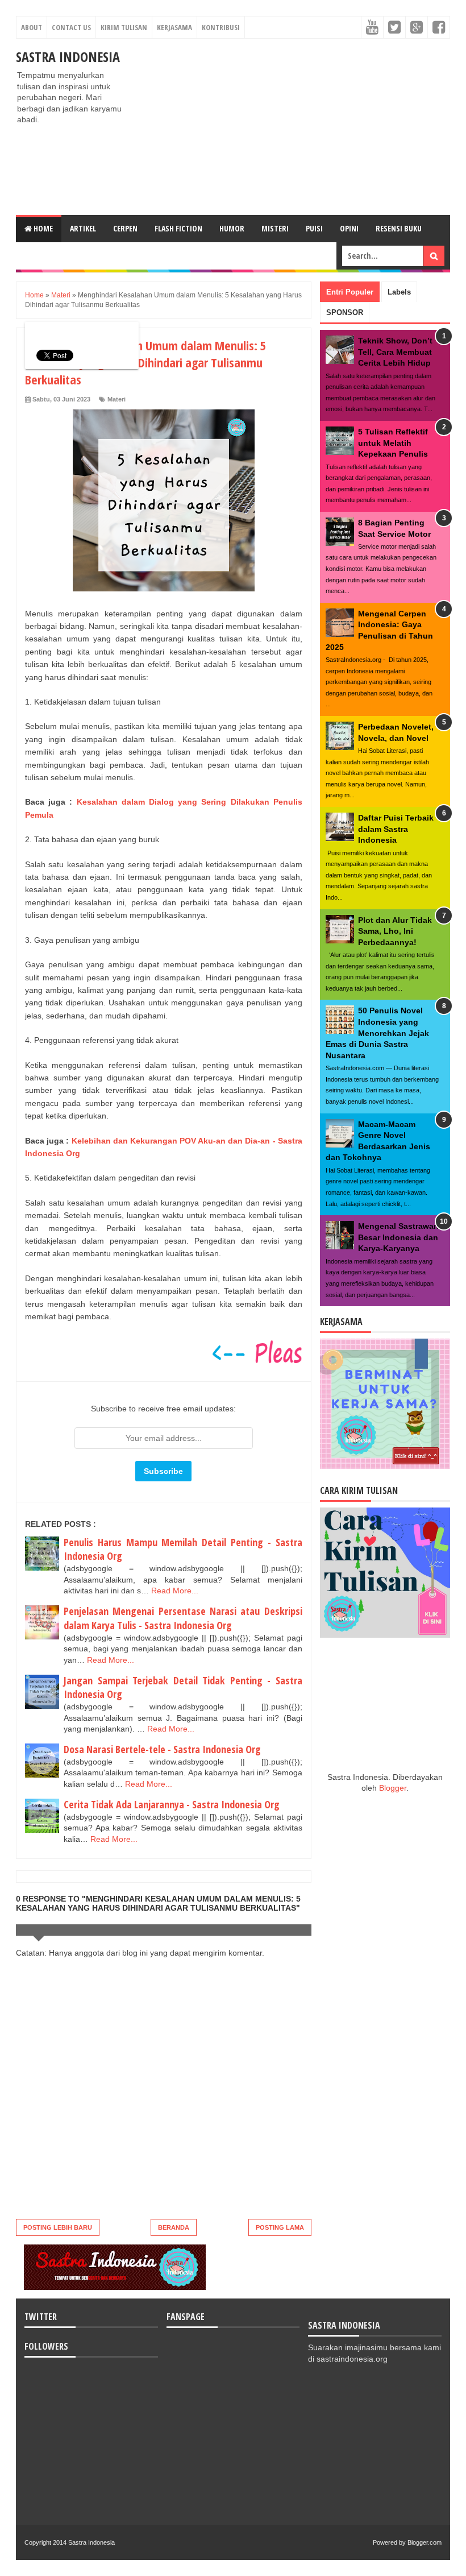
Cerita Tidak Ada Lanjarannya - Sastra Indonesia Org (172, 1804)
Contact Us (71, 27)
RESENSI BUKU (399, 228)
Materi (116, 399)
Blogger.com (425, 2542)
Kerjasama (174, 27)
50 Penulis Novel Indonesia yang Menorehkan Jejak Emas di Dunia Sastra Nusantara (377, 1033)
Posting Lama (280, 2227)
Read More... (175, 1591)
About (32, 27)
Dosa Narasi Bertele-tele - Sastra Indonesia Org (162, 1749)
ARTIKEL (83, 228)
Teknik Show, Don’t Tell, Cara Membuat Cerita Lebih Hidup (395, 352)
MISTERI (275, 228)
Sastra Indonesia (68, 57)
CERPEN (125, 228)
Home (42, 228)
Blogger (393, 1788)
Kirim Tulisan (124, 27)
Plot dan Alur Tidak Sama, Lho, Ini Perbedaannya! (395, 931)
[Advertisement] (292, 127)
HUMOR (232, 228)
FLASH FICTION (178, 228)
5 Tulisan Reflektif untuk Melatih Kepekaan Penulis (393, 443)
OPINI (349, 228)
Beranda (174, 2227)
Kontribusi (221, 27)
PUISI (314, 228)
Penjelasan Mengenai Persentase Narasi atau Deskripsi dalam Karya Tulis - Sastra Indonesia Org (183, 1618)
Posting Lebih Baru (58, 2227)
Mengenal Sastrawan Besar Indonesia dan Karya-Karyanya (398, 1237)
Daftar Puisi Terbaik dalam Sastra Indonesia (396, 829)
